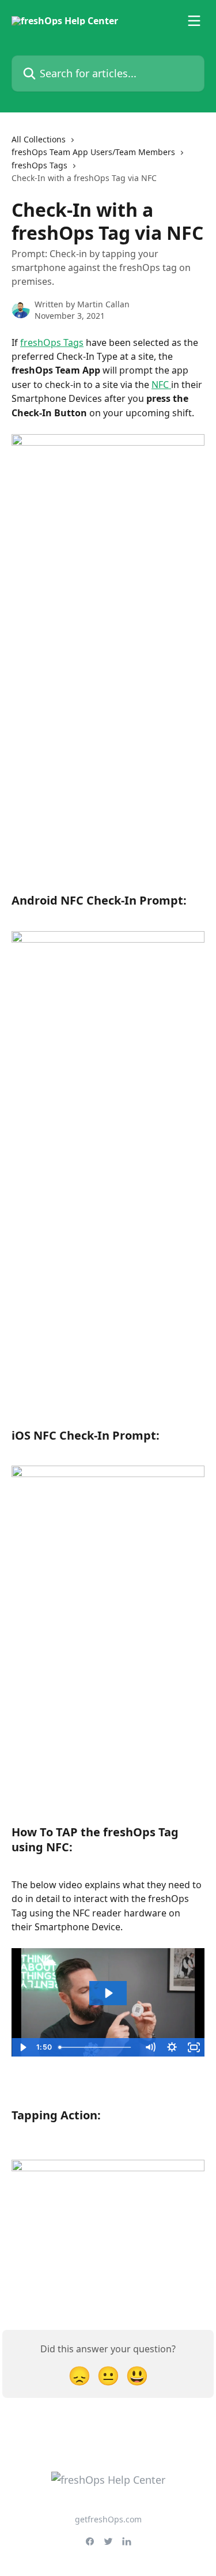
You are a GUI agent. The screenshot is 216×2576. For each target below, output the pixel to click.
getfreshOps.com (108, 2519)
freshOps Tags (39, 165)
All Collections (39, 139)
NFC (161, 385)
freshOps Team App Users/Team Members (93, 152)
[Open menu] (194, 21)
